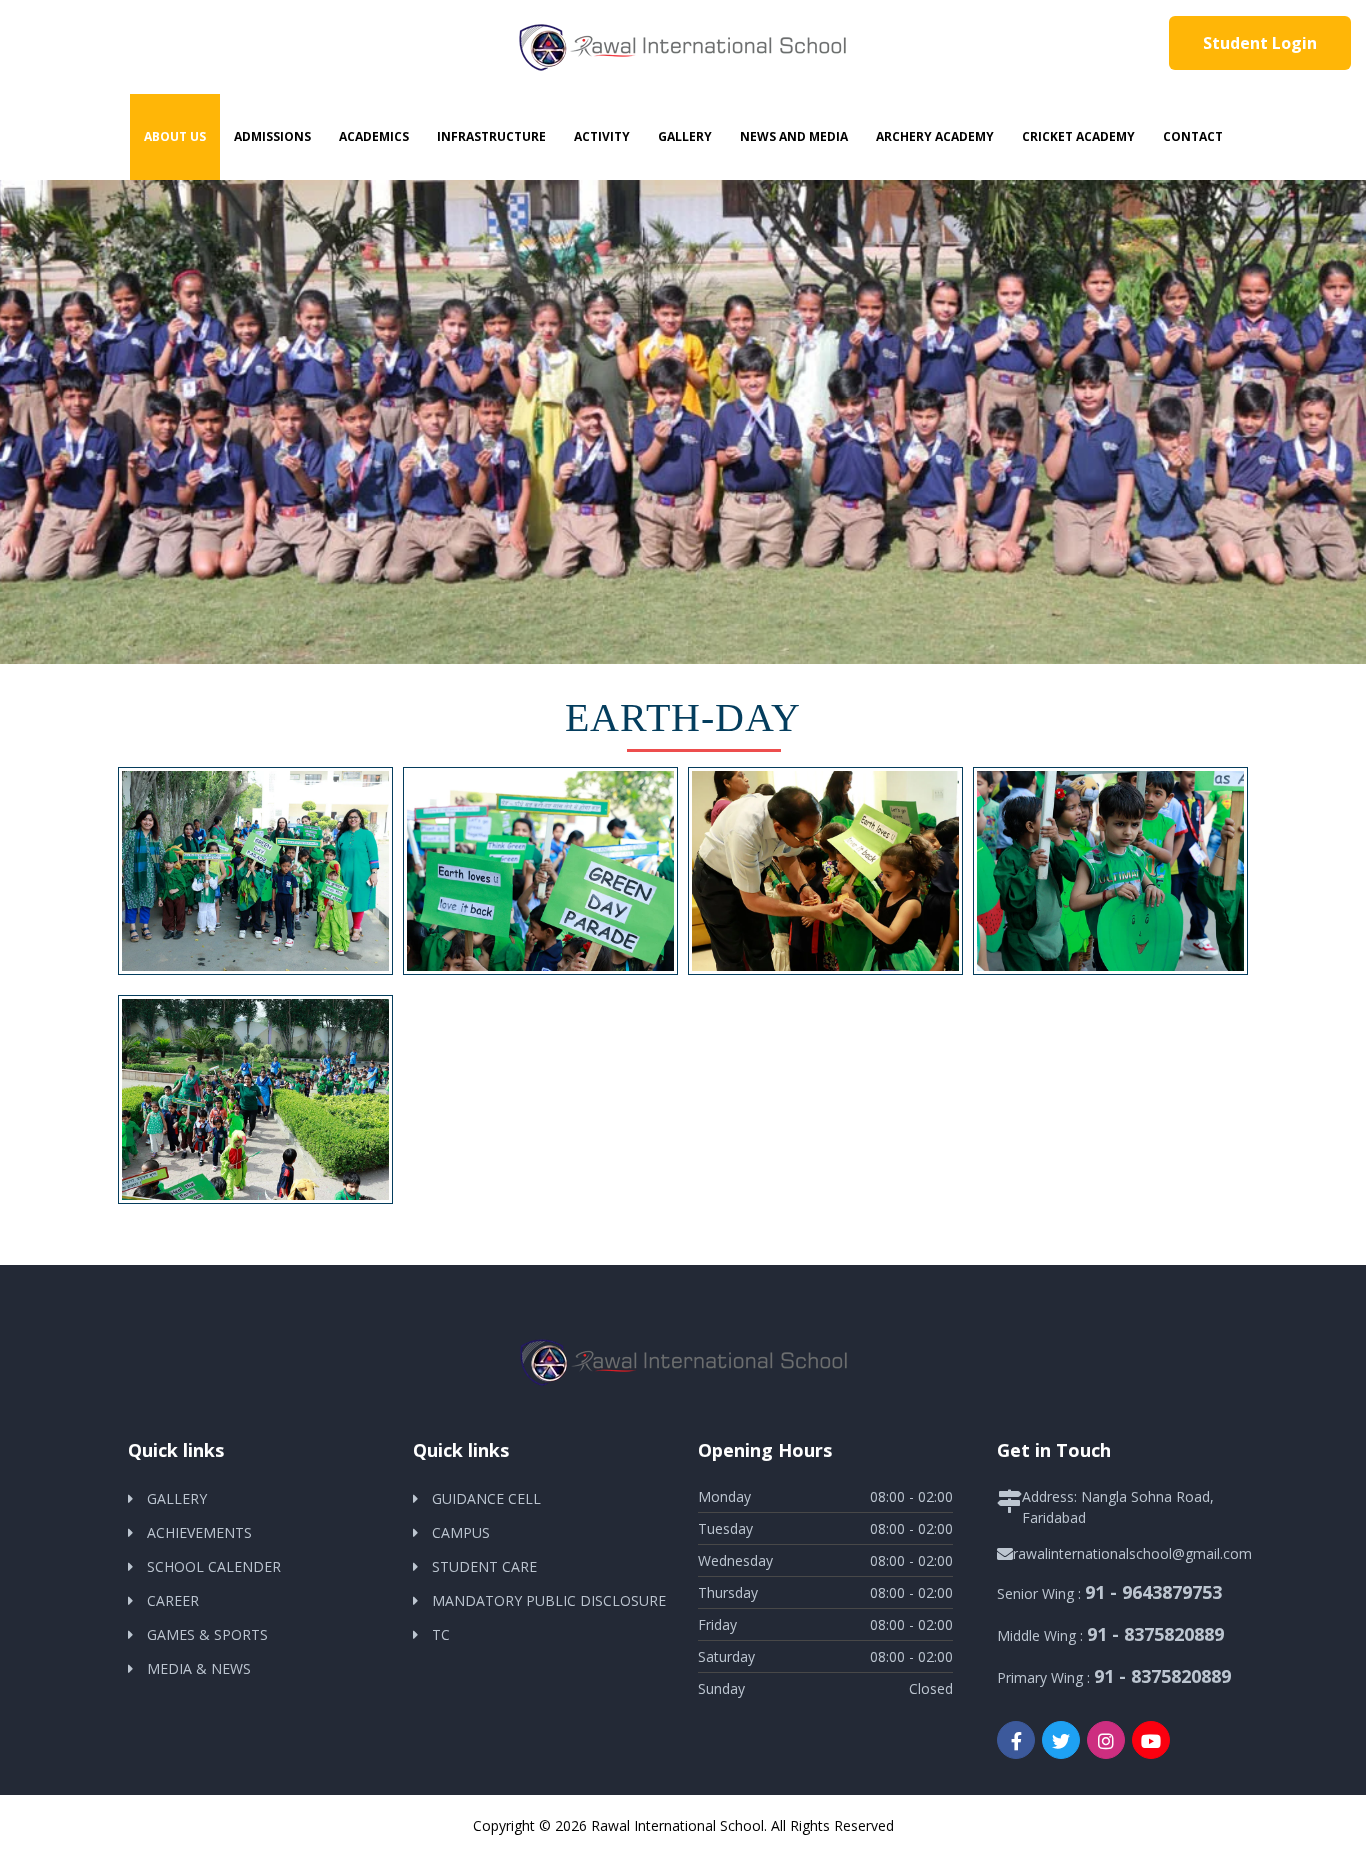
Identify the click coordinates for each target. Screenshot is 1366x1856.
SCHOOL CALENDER (214, 1566)
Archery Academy (935, 136)
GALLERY (177, 1498)
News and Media (794, 136)
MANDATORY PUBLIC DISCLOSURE (549, 1600)
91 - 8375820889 (1155, 1634)
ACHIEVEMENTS (199, 1532)
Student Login (1260, 43)
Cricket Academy (1078, 136)
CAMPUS (461, 1532)
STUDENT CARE (484, 1566)
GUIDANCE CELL (486, 1498)
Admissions (272, 136)
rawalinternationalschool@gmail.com (1132, 1553)
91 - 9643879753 (1153, 1592)
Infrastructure (491, 136)
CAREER (173, 1600)
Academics (374, 136)
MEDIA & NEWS (199, 1668)
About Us (175, 136)
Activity (602, 136)
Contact (1193, 136)
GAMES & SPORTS (207, 1634)
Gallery (685, 136)
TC (441, 1634)
